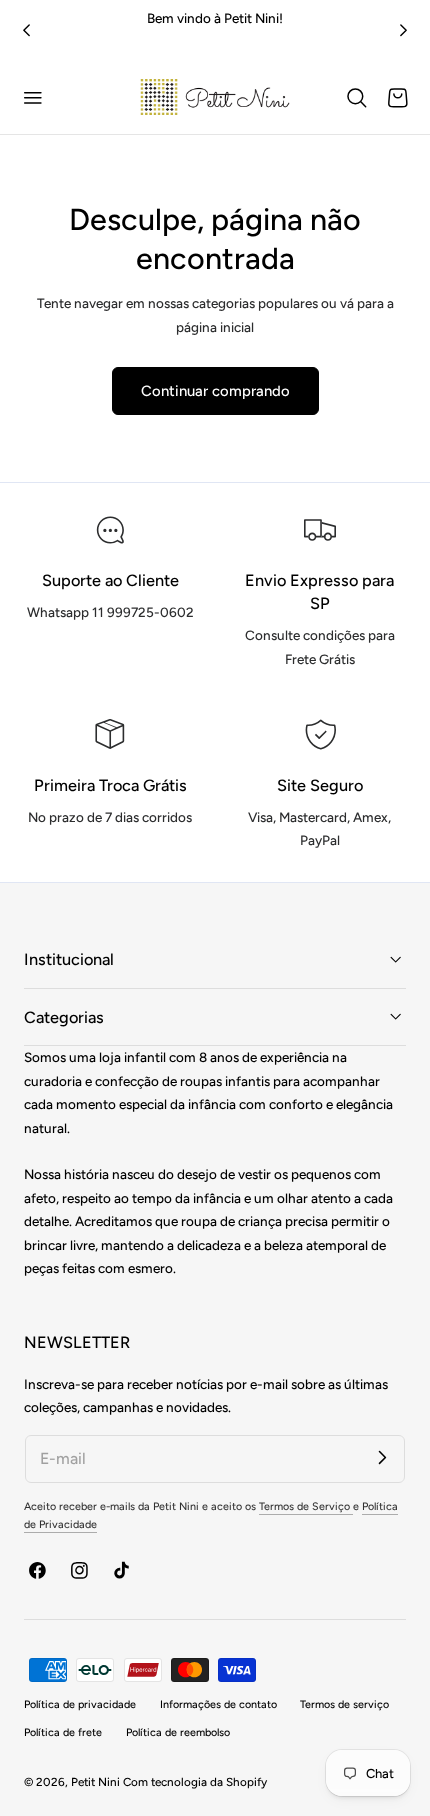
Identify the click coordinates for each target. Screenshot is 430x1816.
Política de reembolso (178, 1732)
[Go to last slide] (26, 30)
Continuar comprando (215, 391)
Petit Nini (97, 1782)
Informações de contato (218, 1704)
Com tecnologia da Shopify (195, 1782)
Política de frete (63, 1732)
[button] (33, 98)
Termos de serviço (344, 1704)
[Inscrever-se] (382, 1457)
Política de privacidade (80, 1704)
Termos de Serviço (306, 1506)
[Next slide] (403, 30)
